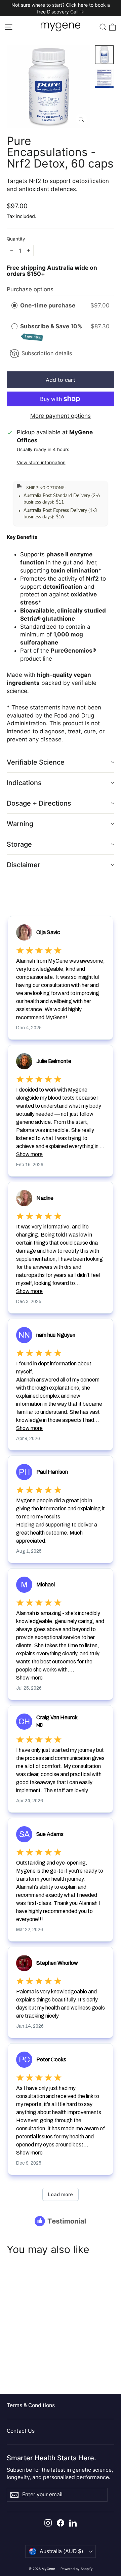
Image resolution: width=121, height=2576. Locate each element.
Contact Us (21, 2431)
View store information (41, 463)
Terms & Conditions (31, 2405)
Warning (20, 824)
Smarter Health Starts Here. (51, 2458)
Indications (24, 783)
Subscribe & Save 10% (52, 331)
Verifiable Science (36, 762)
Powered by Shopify (77, 2569)
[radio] (14, 306)
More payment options (61, 416)
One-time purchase (48, 305)
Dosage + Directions (39, 803)
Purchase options (30, 289)
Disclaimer (24, 865)
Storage (19, 844)
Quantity (16, 239)
